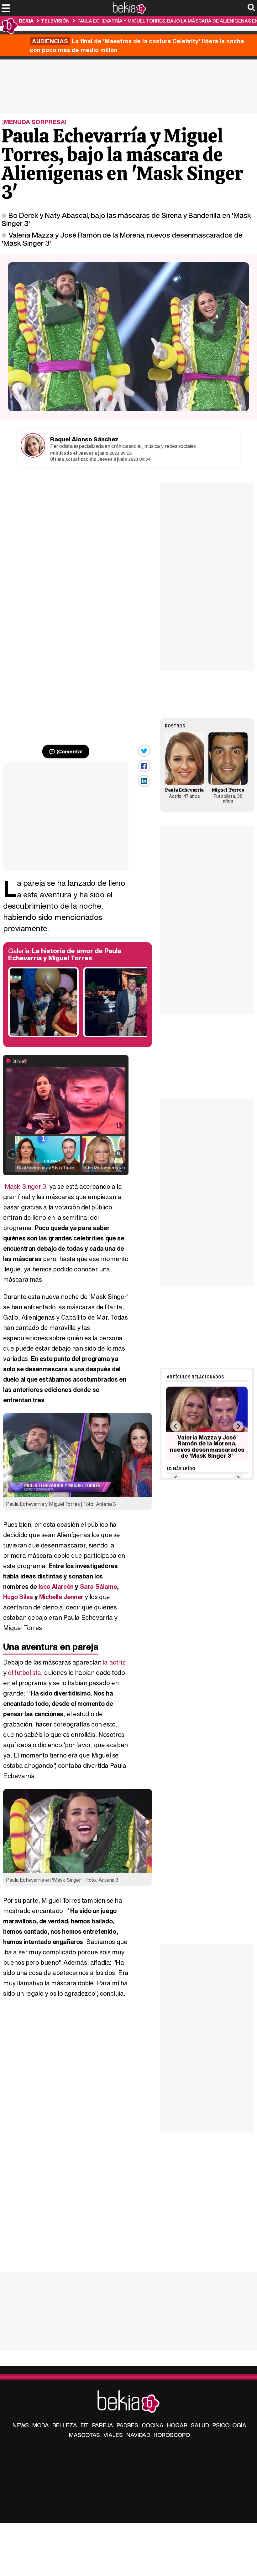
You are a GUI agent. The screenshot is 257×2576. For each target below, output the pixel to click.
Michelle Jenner (61, 1597)
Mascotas (84, 2435)
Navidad (138, 2435)
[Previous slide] (175, 1426)
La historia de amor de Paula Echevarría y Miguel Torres (65, 954)
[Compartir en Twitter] (144, 751)
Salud (200, 2425)
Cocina (153, 2425)
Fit (85, 2425)
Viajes (113, 2435)
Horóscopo (172, 2435)
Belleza (65, 2425)
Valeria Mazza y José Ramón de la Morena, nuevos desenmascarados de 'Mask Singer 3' (122, 239)
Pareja (103, 2425)
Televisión (55, 21)
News (21, 2425)
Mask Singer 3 (26, 1186)
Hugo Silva (18, 1597)
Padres (127, 2425)
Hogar (177, 2425)
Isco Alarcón (56, 1586)
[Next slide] (238, 1426)
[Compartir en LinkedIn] (144, 781)
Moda (41, 2425)
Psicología (229, 2425)
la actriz (114, 1662)
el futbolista (24, 1673)
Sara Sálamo (99, 1586)
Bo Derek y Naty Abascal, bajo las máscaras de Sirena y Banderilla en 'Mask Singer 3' (126, 219)
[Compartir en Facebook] (144, 766)
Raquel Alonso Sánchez (84, 439)
